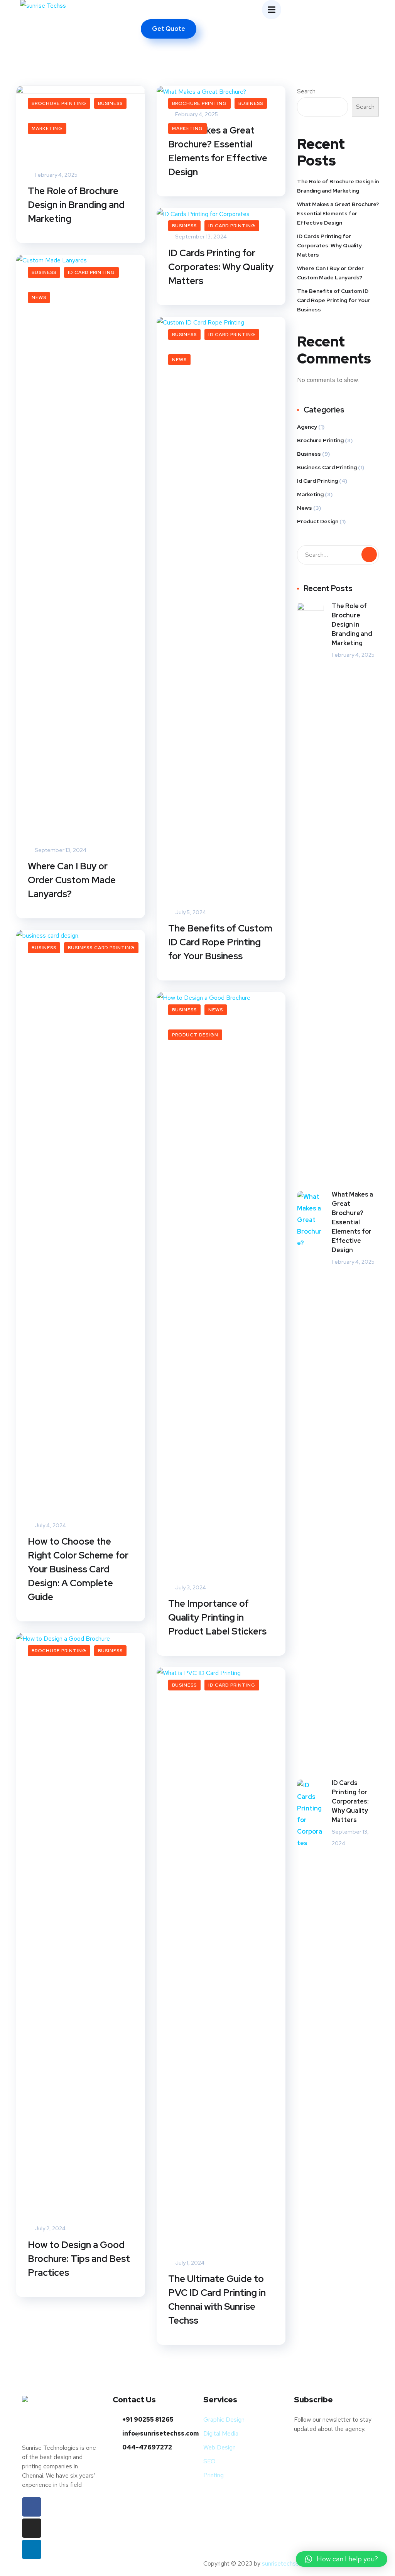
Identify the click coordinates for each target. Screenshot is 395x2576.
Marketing (47, 128)
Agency (307, 427)
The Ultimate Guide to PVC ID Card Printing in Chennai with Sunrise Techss (217, 2300)
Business (110, 103)
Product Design (195, 1035)
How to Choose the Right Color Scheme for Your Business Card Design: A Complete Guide (78, 1569)
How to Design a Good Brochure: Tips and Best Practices (79, 2259)
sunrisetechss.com (287, 2563)
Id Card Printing (232, 226)
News (39, 297)
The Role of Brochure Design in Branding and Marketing (76, 205)
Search (306, 91)
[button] (342, 2559)
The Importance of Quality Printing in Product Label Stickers (217, 1617)
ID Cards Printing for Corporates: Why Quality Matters (221, 267)
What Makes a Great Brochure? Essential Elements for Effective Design (218, 151)
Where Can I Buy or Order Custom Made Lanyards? (72, 880)
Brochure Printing (59, 103)
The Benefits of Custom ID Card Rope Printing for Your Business (220, 942)
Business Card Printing (101, 948)
